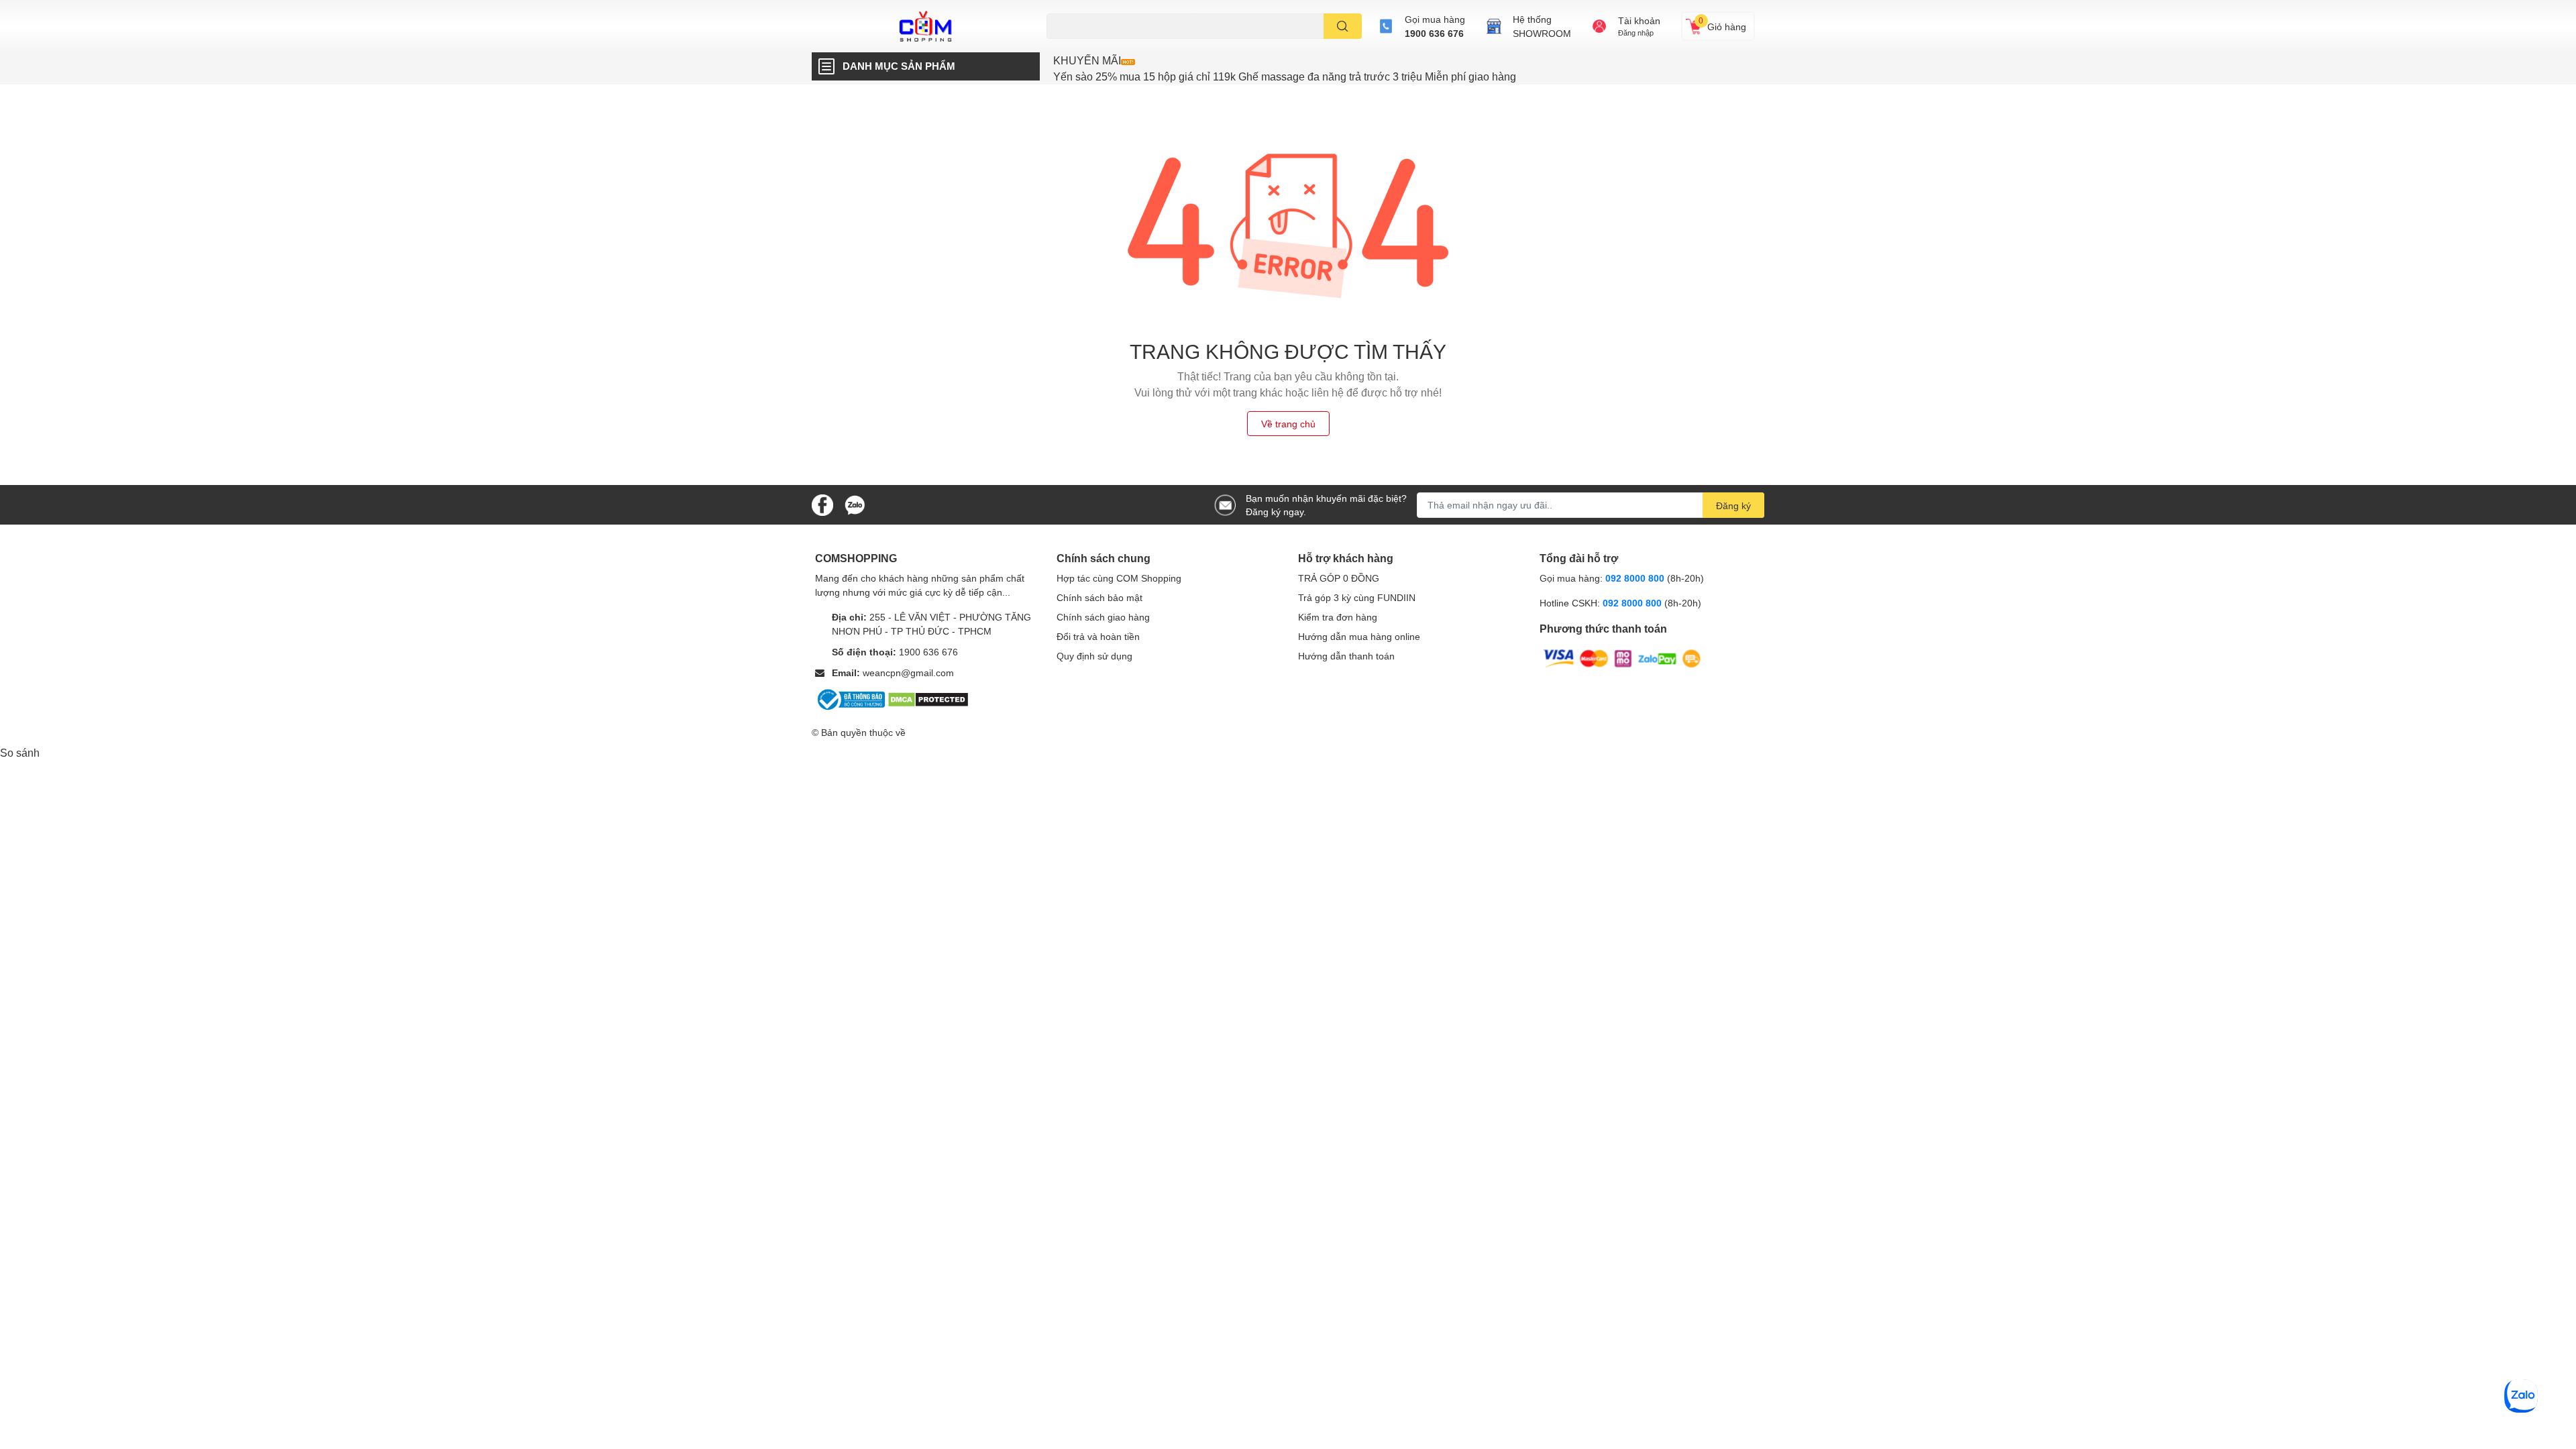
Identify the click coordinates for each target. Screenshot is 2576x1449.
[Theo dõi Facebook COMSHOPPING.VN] (822, 503)
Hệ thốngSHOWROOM (1542, 26)
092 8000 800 (1636, 578)
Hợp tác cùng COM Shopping (1119, 578)
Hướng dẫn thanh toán (1346, 656)
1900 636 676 (1434, 33)
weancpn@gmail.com (908, 673)
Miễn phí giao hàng (1470, 76)
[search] (1343, 26)
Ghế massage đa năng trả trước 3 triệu (1330, 76)
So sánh (20, 752)
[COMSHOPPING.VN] (926, 26)
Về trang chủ (1288, 424)
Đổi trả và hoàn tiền (1098, 636)
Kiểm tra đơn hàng (1338, 617)
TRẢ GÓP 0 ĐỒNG (1339, 578)
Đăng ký (1733, 505)
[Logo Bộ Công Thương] (851, 699)
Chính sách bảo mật (1099, 597)
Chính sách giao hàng (1103, 617)
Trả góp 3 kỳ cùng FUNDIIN (1357, 597)
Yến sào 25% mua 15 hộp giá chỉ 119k (1144, 76)
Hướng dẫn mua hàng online (1359, 636)
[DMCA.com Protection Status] (928, 699)
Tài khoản (1639, 20)
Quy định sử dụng (1094, 656)
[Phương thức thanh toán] (1622, 658)
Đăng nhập (1636, 33)
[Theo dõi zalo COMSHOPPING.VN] (855, 503)
